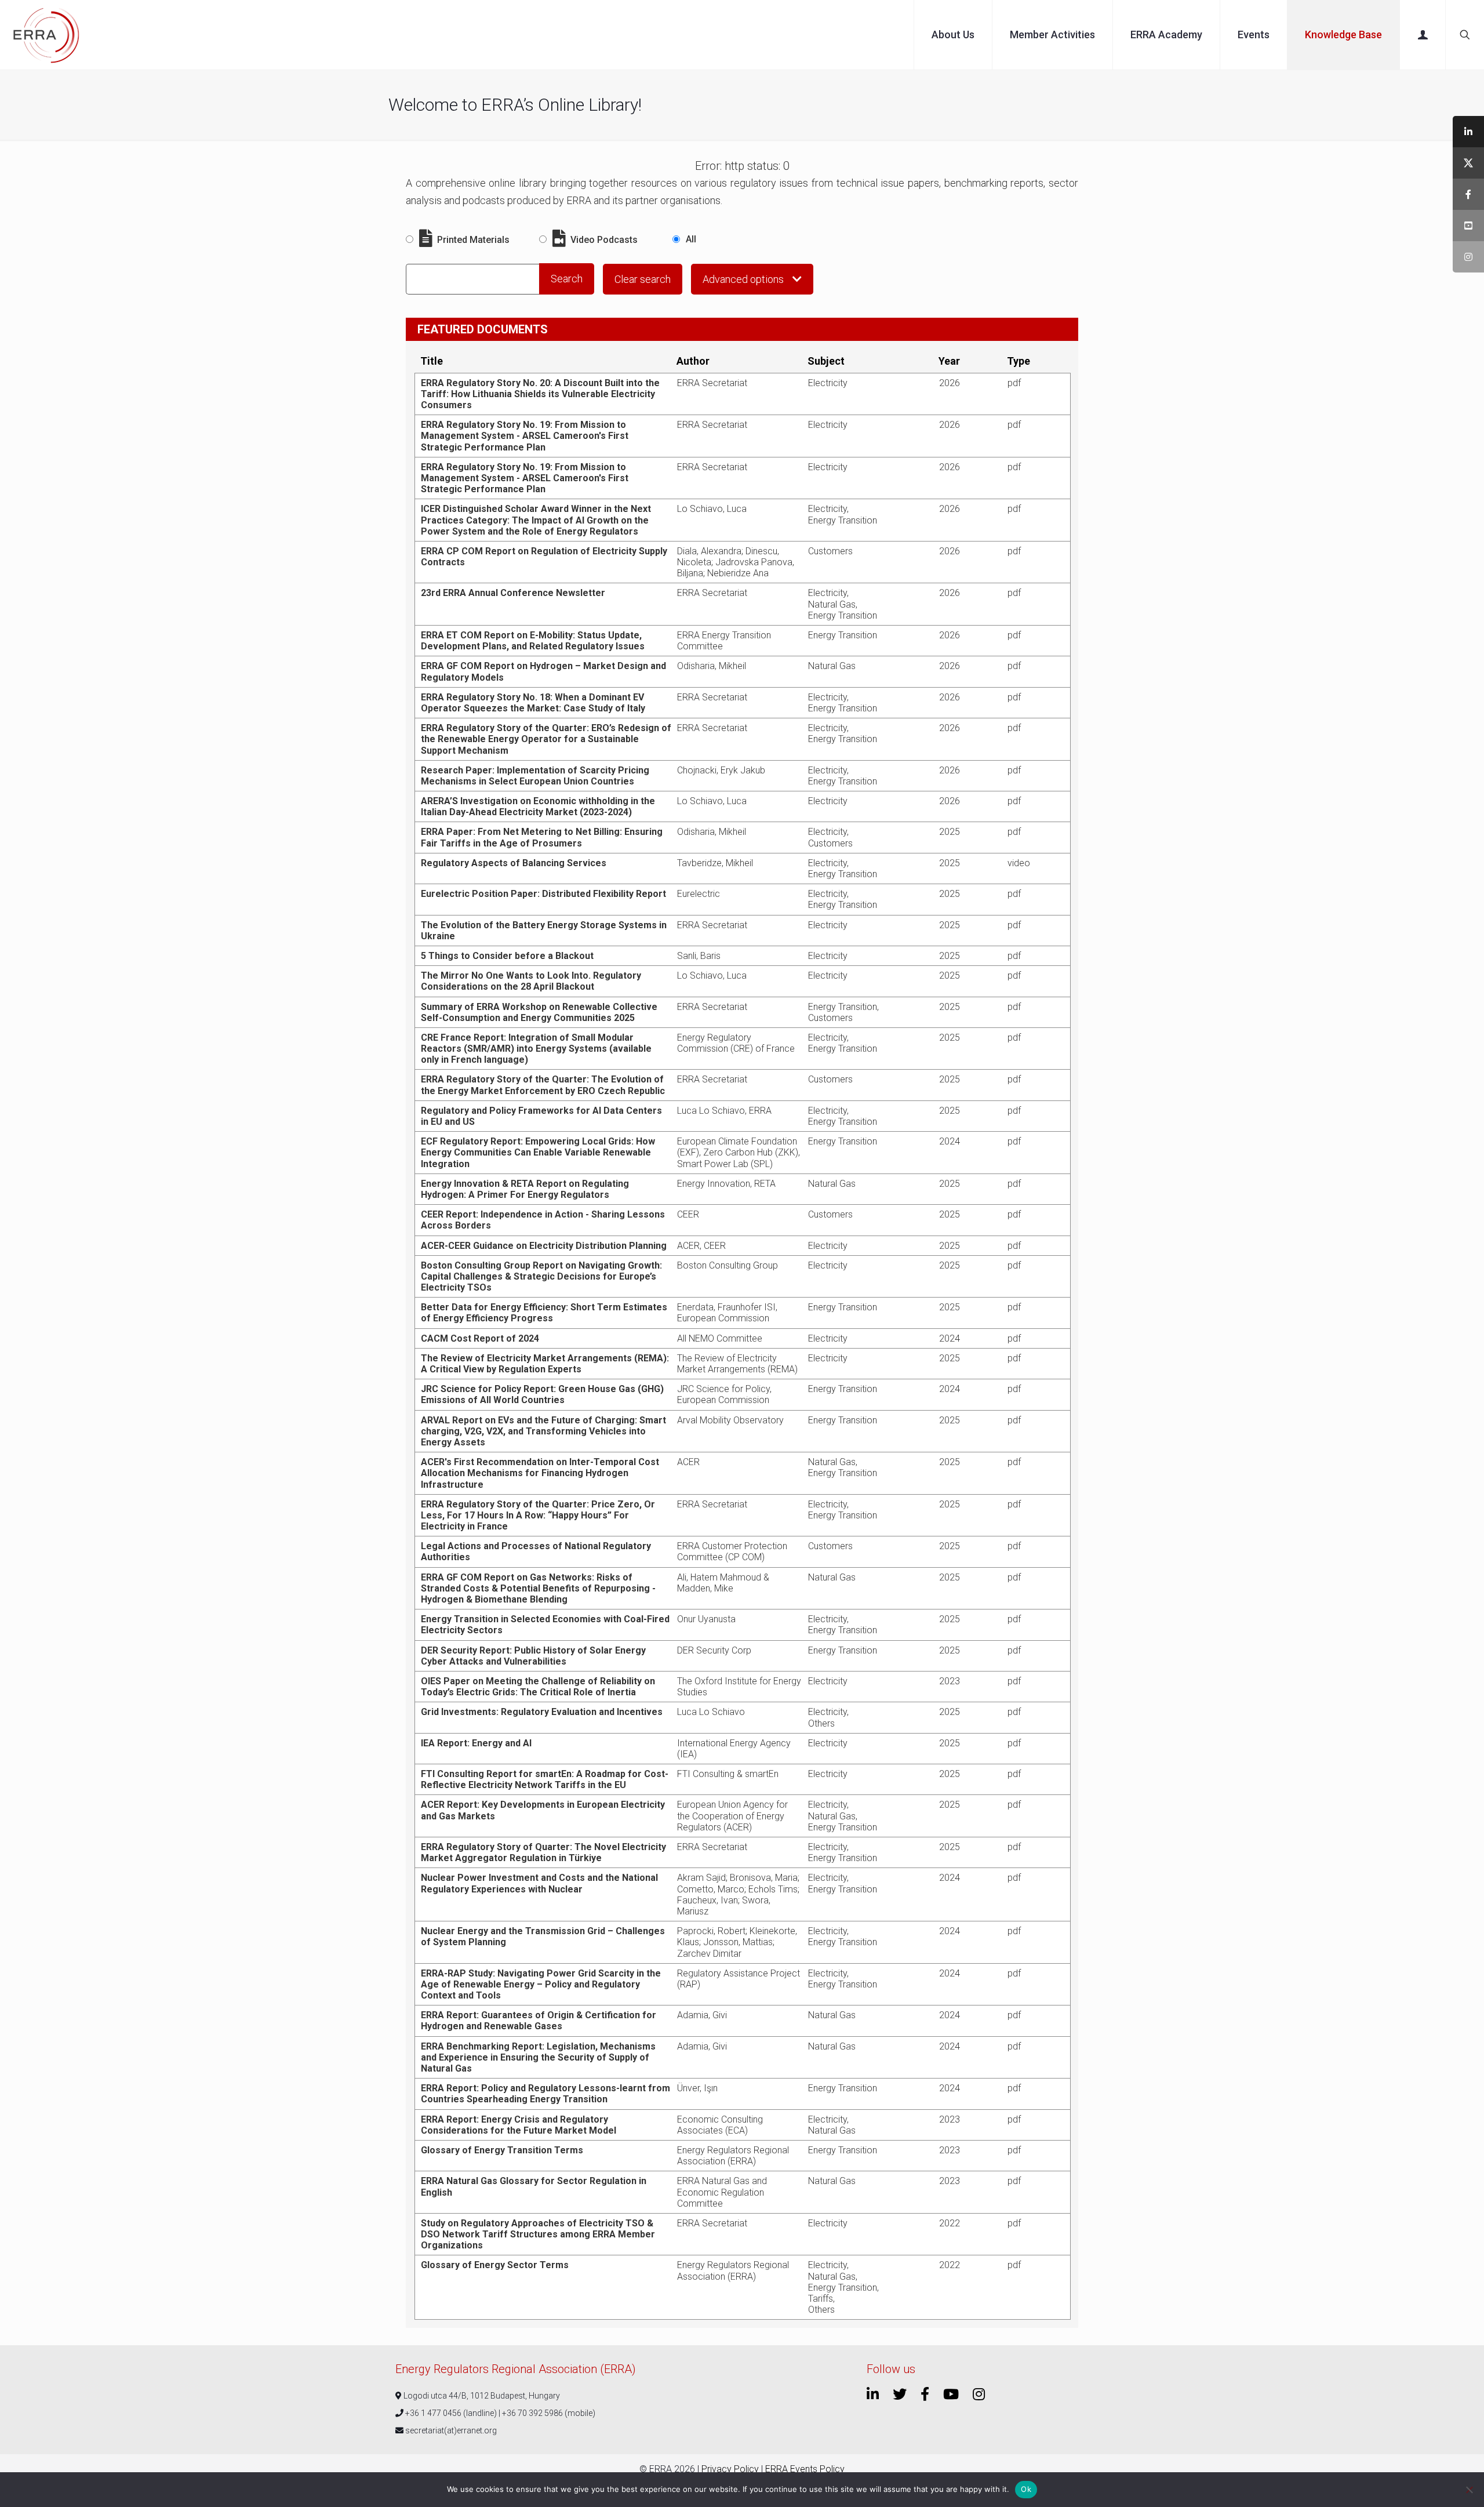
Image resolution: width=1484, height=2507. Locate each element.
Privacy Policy (730, 2469)
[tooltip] (1468, 132)
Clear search (643, 279)
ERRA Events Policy (805, 2469)
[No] (1470, 2490)
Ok (1026, 2489)
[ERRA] (46, 35)
